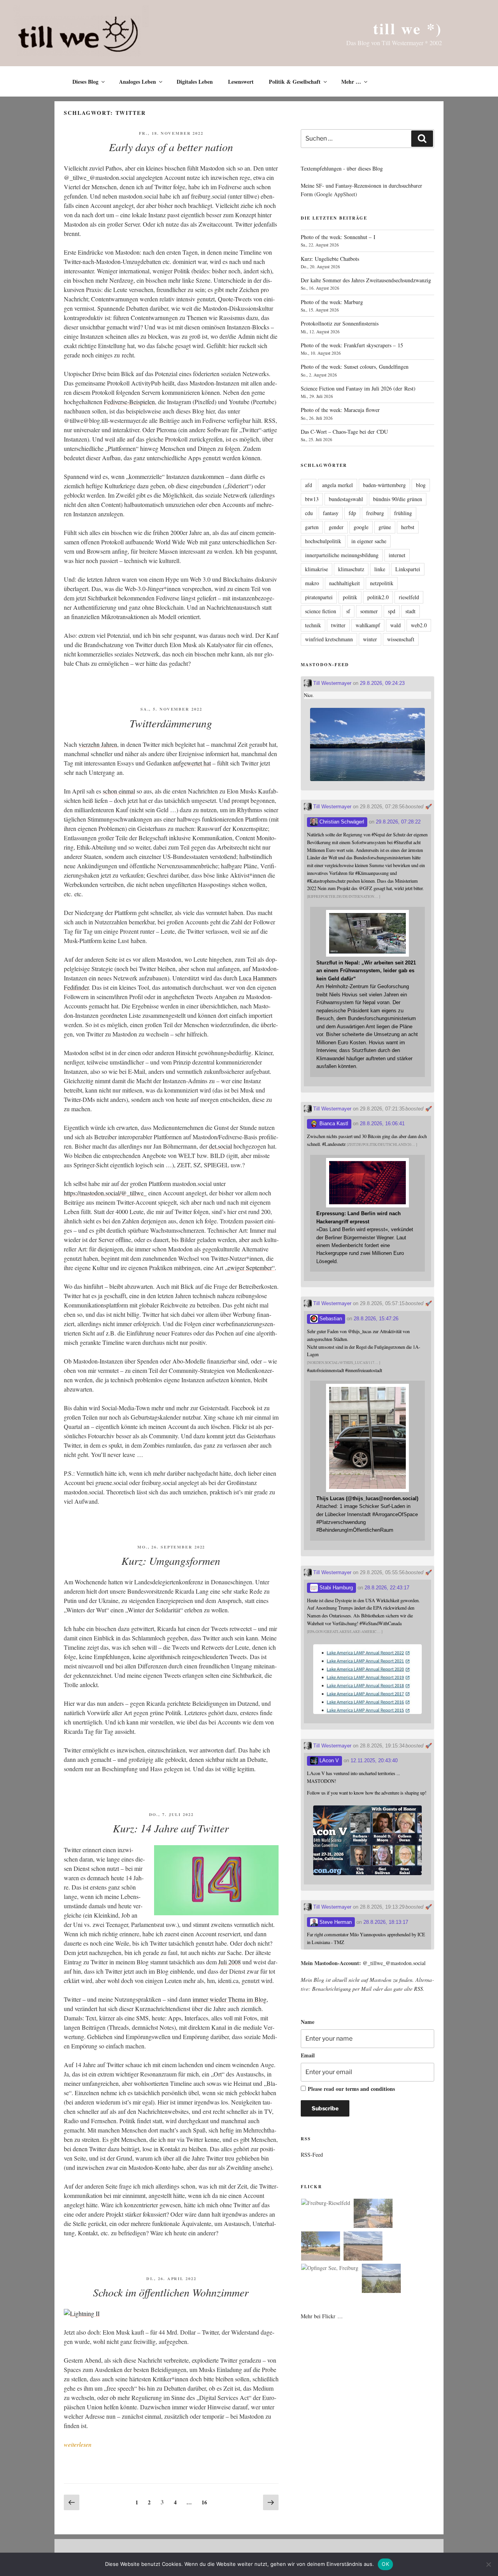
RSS (418, 1989)
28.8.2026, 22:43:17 (387, 1588)
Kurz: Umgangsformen (171, 1561)
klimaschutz (351, 569)
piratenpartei (319, 597)
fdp (352, 513)
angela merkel (338, 485)
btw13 (312, 499)
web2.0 (419, 625)
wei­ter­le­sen (78, 2444)
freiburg (375, 513)
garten (312, 527)
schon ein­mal (119, 791)
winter (370, 639)
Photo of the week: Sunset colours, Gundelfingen (355, 367)
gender (336, 527)
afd (309, 485)
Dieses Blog (85, 82)
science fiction (321, 611)
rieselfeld (409, 597)
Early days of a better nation (171, 147)
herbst (408, 527)
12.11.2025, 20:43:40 (374, 1760)
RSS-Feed (312, 2155)
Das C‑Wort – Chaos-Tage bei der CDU (344, 432)
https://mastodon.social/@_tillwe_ (105, 1193)
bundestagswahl (346, 499)
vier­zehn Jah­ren (98, 744)
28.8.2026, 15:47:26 (376, 1319)
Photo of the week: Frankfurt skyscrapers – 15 (352, 345)
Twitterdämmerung (171, 723)
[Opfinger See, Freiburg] (330, 2268)
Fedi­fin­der (76, 987)
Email (308, 2055)
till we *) (408, 28)
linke (380, 569)
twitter (338, 625)
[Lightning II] (82, 2313)
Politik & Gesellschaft (295, 82)
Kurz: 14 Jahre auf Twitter (171, 1828)
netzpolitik (382, 583)
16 (206, 2501)
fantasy (331, 513)
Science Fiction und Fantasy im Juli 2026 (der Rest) (358, 388)
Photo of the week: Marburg (332, 302)
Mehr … (351, 82)
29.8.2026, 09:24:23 (382, 683)
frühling (403, 513)
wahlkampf (368, 625)
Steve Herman (335, 1922)
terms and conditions (370, 2089)
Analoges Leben (138, 82)
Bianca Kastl (333, 1123)
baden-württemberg (384, 485)
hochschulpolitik (323, 541)
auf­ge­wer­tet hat (192, 763)
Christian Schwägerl (341, 822)
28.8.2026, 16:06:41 (382, 1123)
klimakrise (317, 569)
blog (421, 485)
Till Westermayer (331, 683)
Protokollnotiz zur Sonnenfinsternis (340, 323)
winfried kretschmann (329, 639)
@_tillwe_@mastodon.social (394, 1963)
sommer (369, 611)
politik (350, 597)
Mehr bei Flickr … (322, 2316)
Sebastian (330, 1319)
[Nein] (488, 2564)
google (361, 527)
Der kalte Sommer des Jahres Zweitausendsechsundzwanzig (366, 280)
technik (313, 625)
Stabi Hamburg (335, 1588)
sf (348, 611)
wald (395, 625)
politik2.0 (378, 597)
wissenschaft (401, 639)
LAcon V (328, 1760)
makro (312, 583)
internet (397, 555)
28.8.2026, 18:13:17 (386, 1922)
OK (385, 2564)
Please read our (351, 2089)
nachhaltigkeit (345, 583)
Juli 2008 (230, 1962)
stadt (410, 611)
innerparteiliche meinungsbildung (342, 555)
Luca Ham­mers (258, 978)
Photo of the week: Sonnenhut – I (338, 237)
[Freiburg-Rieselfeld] (326, 2203)
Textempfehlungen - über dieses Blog (342, 168)
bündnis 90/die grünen (398, 499)
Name (308, 2022)
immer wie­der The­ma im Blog (230, 1999)
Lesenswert (241, 82)
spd (392, 611)
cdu (309, 513)
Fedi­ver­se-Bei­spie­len (129, 402)
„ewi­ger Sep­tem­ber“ (250, 1268)
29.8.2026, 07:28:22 (398, 822)
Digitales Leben (195, 82)
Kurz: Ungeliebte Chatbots (330, 259)
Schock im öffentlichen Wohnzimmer (171, 2292)
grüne (385, 527)
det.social (220, 1146)
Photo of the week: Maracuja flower (340, 410)
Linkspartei (408, 569)
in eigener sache (369, 541)
